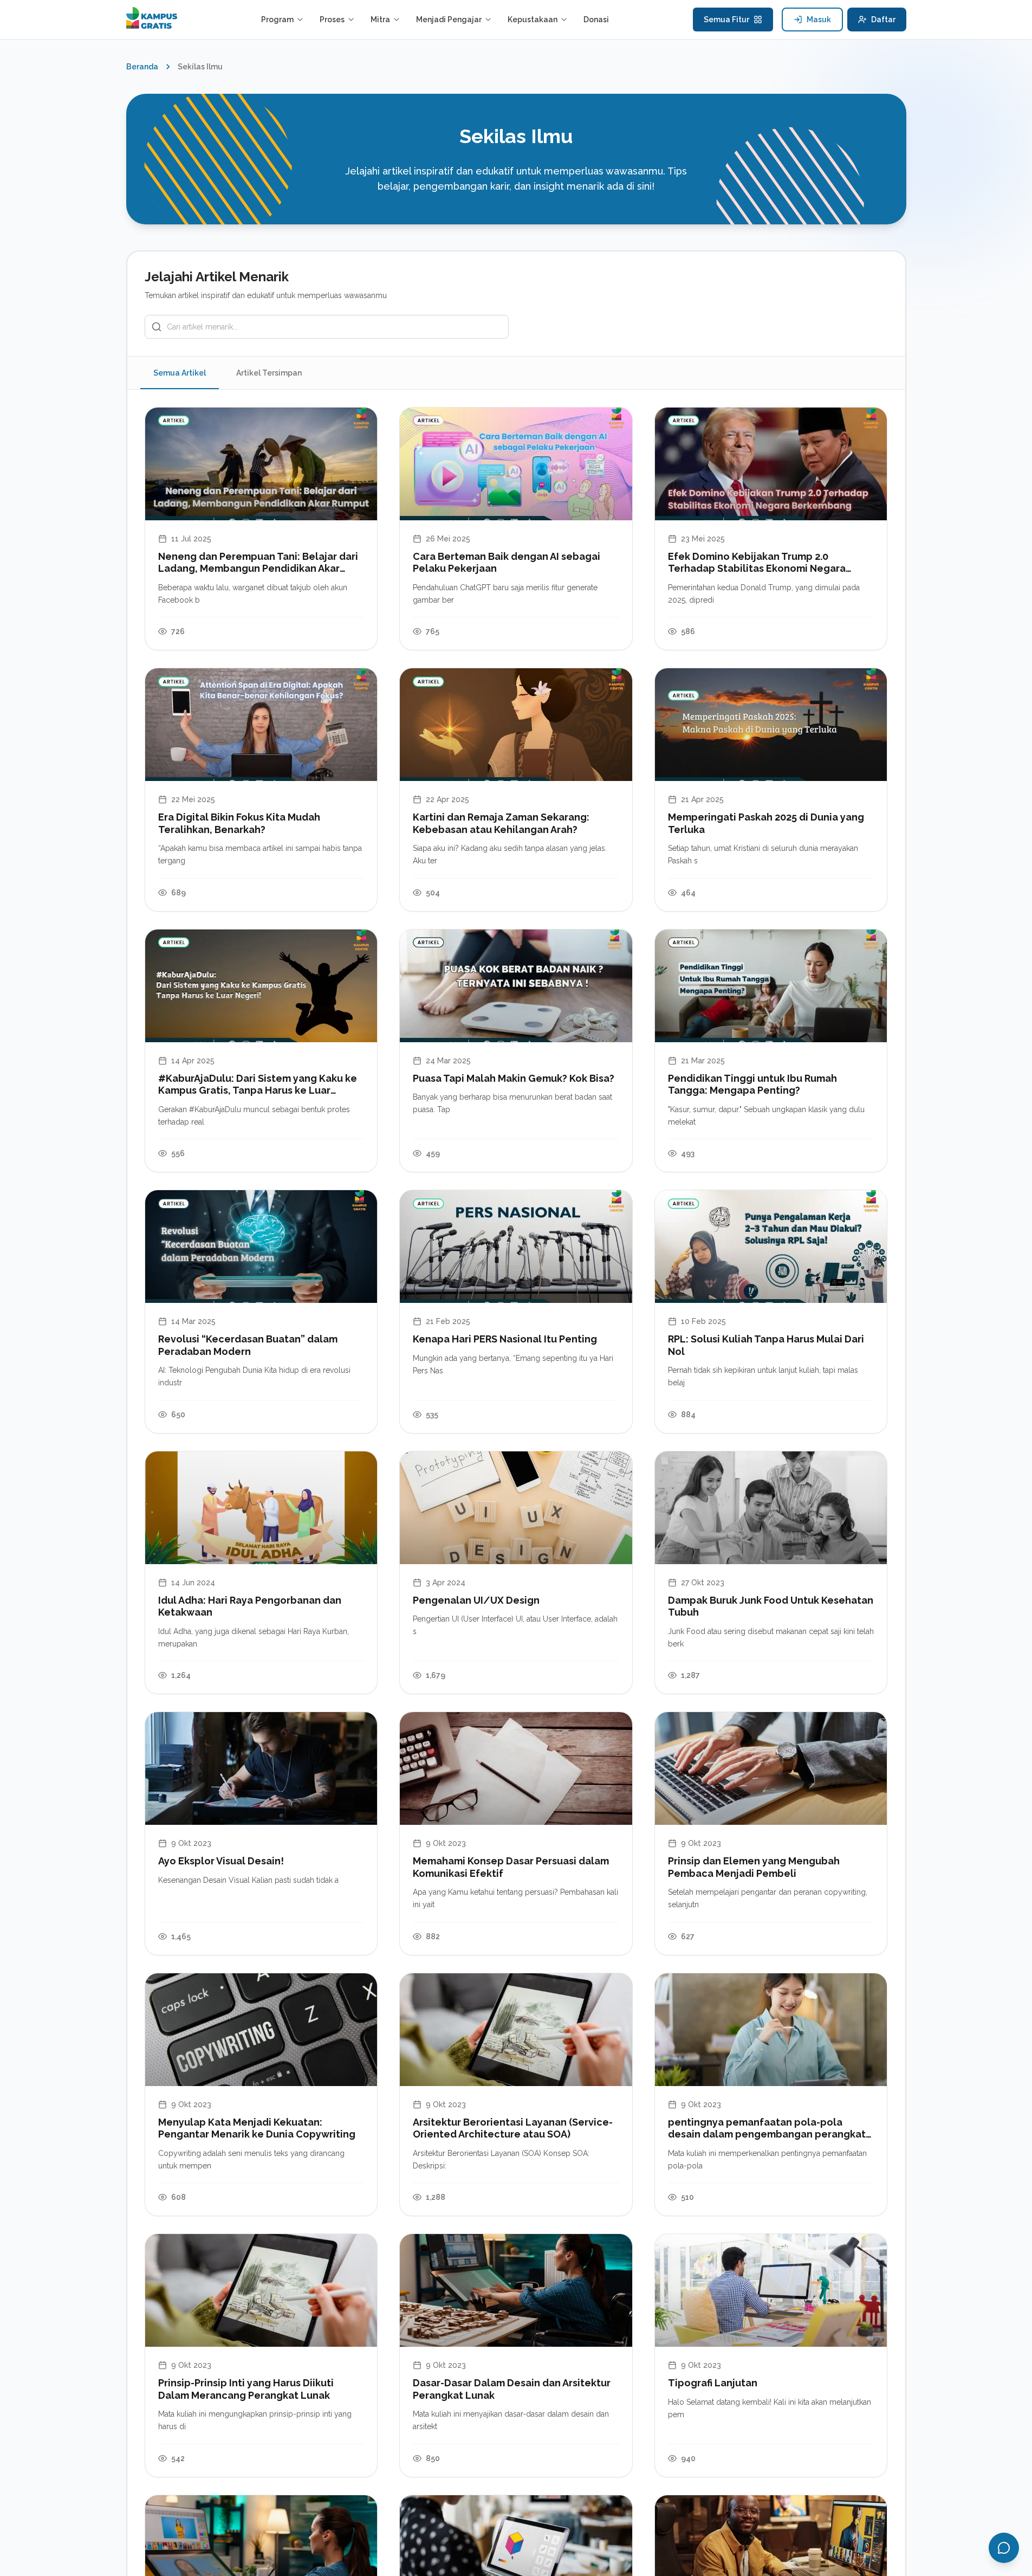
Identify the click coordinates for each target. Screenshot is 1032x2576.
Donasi (596, 20)
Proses (332, 20)
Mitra (380, 20)
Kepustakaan (533, 20)
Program (277, 20)
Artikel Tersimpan (269, 373)
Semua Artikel (180, 373)
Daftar (883, 20)
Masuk (819, 20)
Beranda (142, 67)
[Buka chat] (1004, 2548)
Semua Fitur (726, 20)
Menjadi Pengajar (449, 20)
